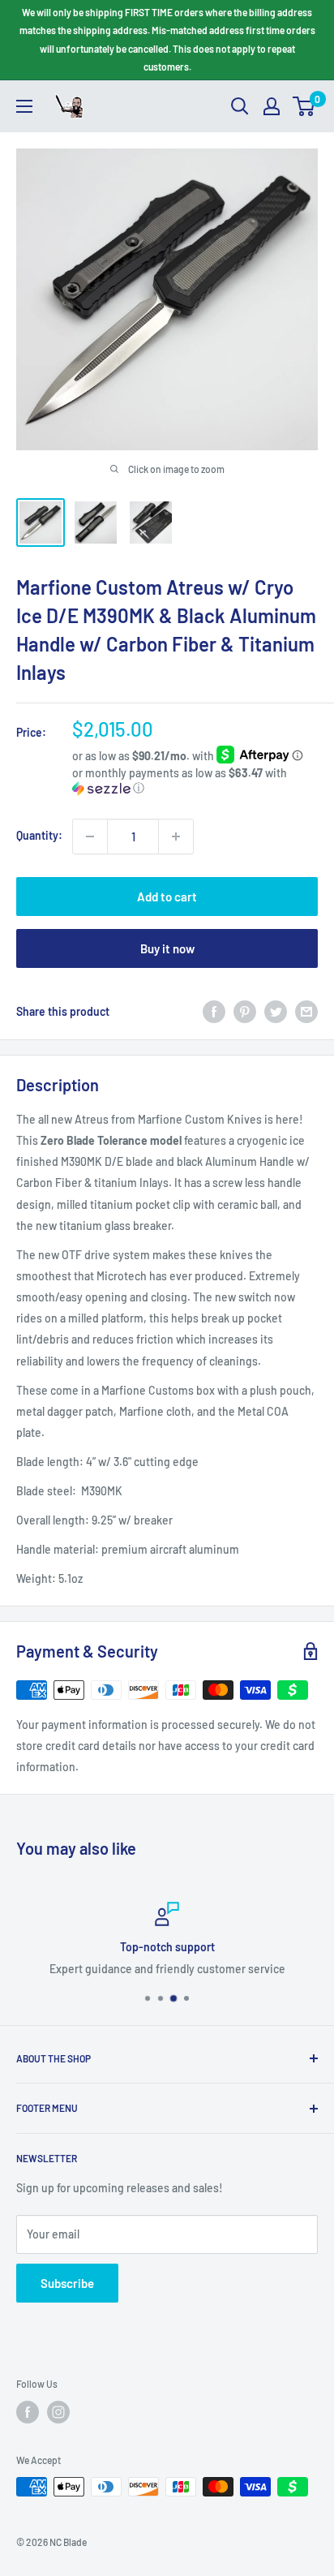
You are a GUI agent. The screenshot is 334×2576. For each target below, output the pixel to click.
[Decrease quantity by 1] (90, 836)
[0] (304, 106)
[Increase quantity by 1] (176, 836)
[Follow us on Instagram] (58, 2412)
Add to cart (167, 897)
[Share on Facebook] (214, 1012)
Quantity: (39, 835)
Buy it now (167, 948)
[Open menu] (24, 106)
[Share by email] (306, 1012)
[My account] (272, 106)
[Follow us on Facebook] (28, 2412)
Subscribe (67, 2283)
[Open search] (240, 106)
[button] (195, 781)
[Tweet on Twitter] (276, 1012)
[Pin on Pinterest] (245, 1012)
